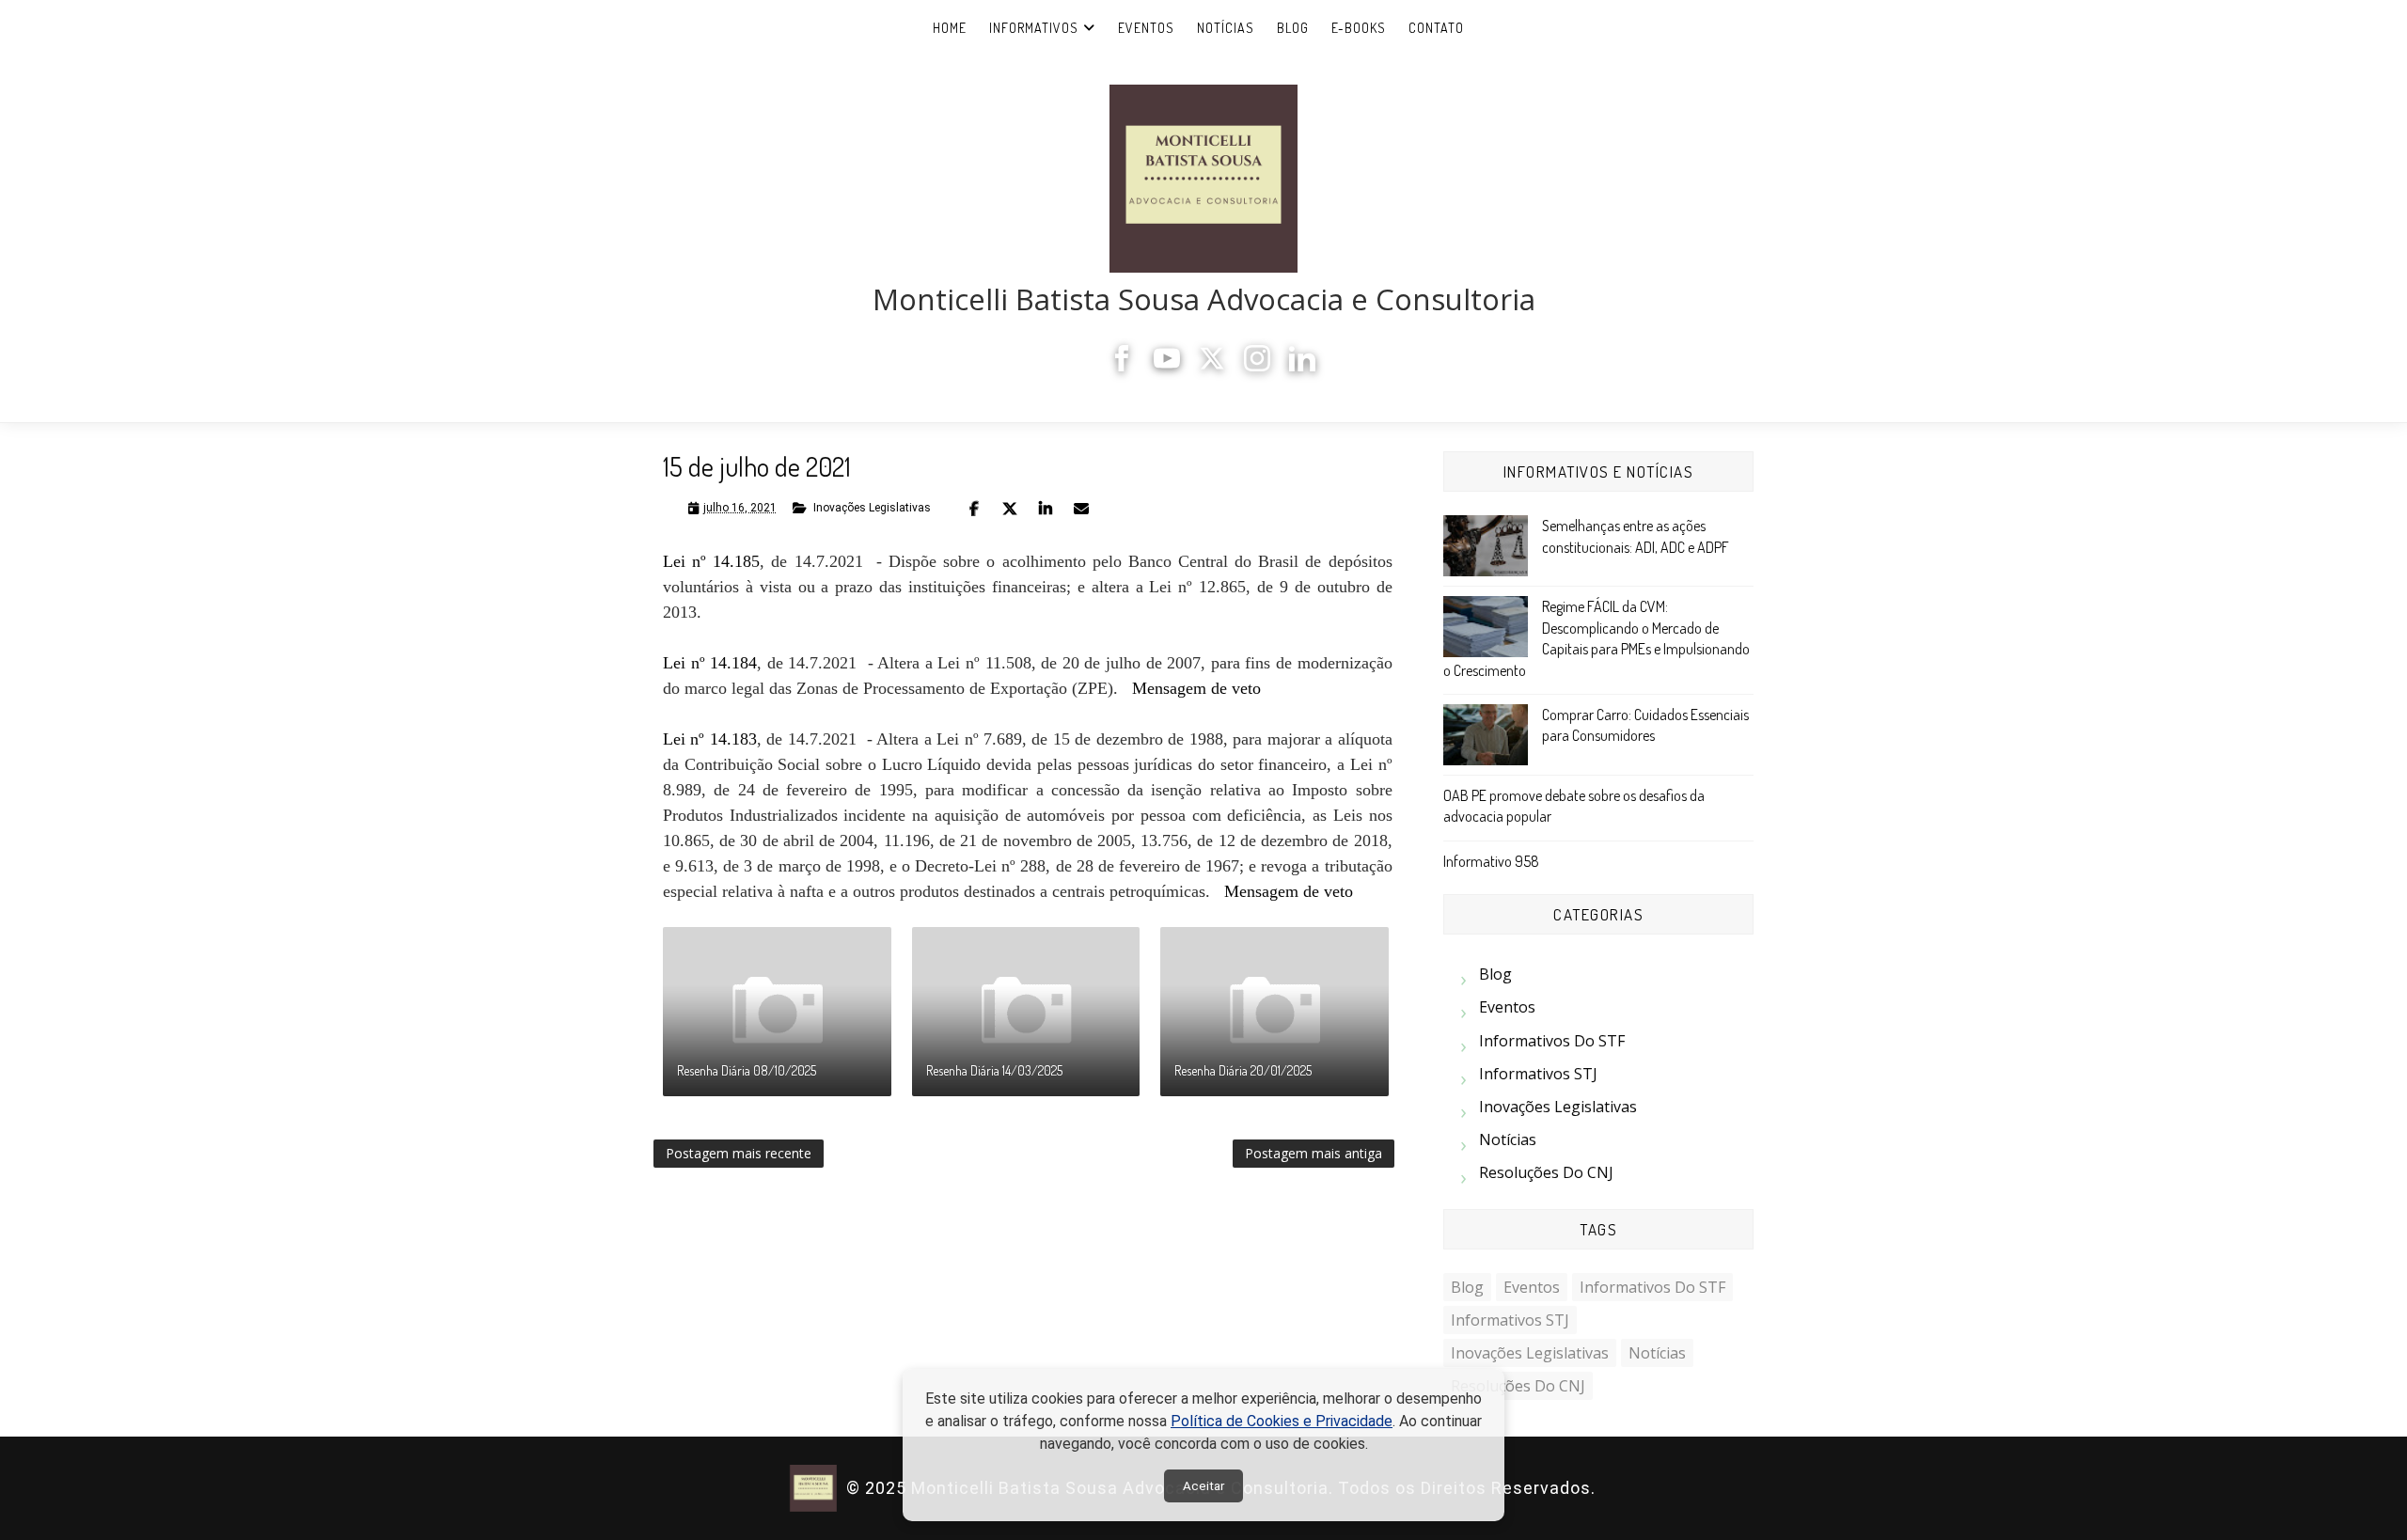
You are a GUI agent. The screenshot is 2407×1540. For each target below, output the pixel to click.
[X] (1212, 366)
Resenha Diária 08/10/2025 (747, 1070)
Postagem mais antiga (1314, 1153)
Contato (1436, 28)
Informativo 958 (1491, 861)
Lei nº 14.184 (710, 663)
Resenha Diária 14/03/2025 (994, 1070)
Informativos (1034, 28)
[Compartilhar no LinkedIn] (1046, 509)
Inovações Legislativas (872, 508)
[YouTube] (1167, 366)
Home (950, 28)
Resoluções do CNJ (1546, 1172)
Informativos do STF (1552, 1041)
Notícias (1226, 28)
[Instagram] (1257, 366)
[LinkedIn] (1302, 366)
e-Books (1359, 28)
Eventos (1146, 28)
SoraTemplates (1607, 1489)
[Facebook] (1122, 366)
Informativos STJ (1538, 1074)
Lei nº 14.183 (710, 739)
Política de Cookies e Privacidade (1282, 1421)
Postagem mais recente (739, 1153)
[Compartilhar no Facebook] (974, 509)
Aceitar (1203, 1486)
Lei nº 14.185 (711, 561)
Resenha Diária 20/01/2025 (1243, 1070)
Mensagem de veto (1196, 688)
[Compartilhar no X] (1010, 509)
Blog (1293, 28)
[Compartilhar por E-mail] (1081, 509)
